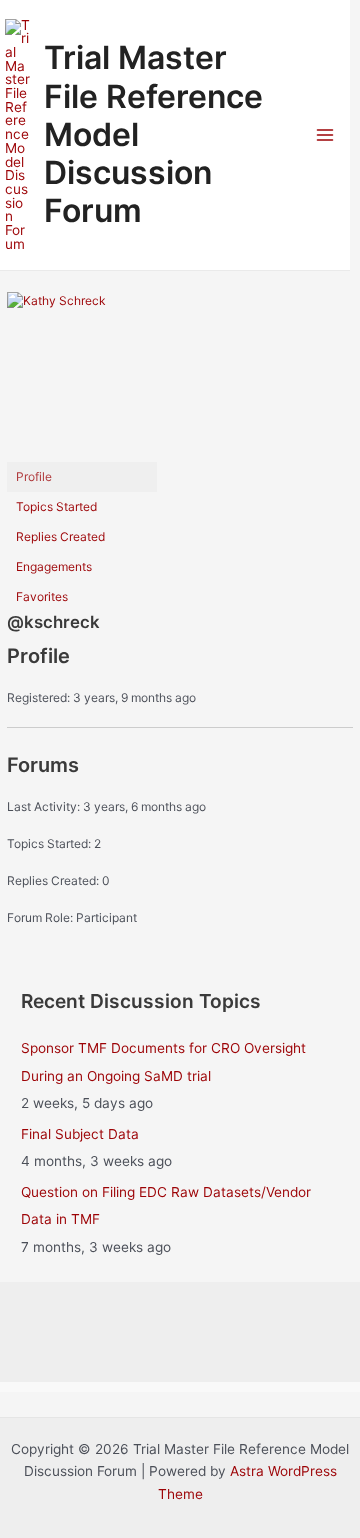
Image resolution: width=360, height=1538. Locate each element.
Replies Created (60, 536)
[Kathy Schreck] (82, 375)
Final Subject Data (80, 1134)
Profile (34, 476)
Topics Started (56, 506)
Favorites (42, 596)
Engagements (54, 566)
